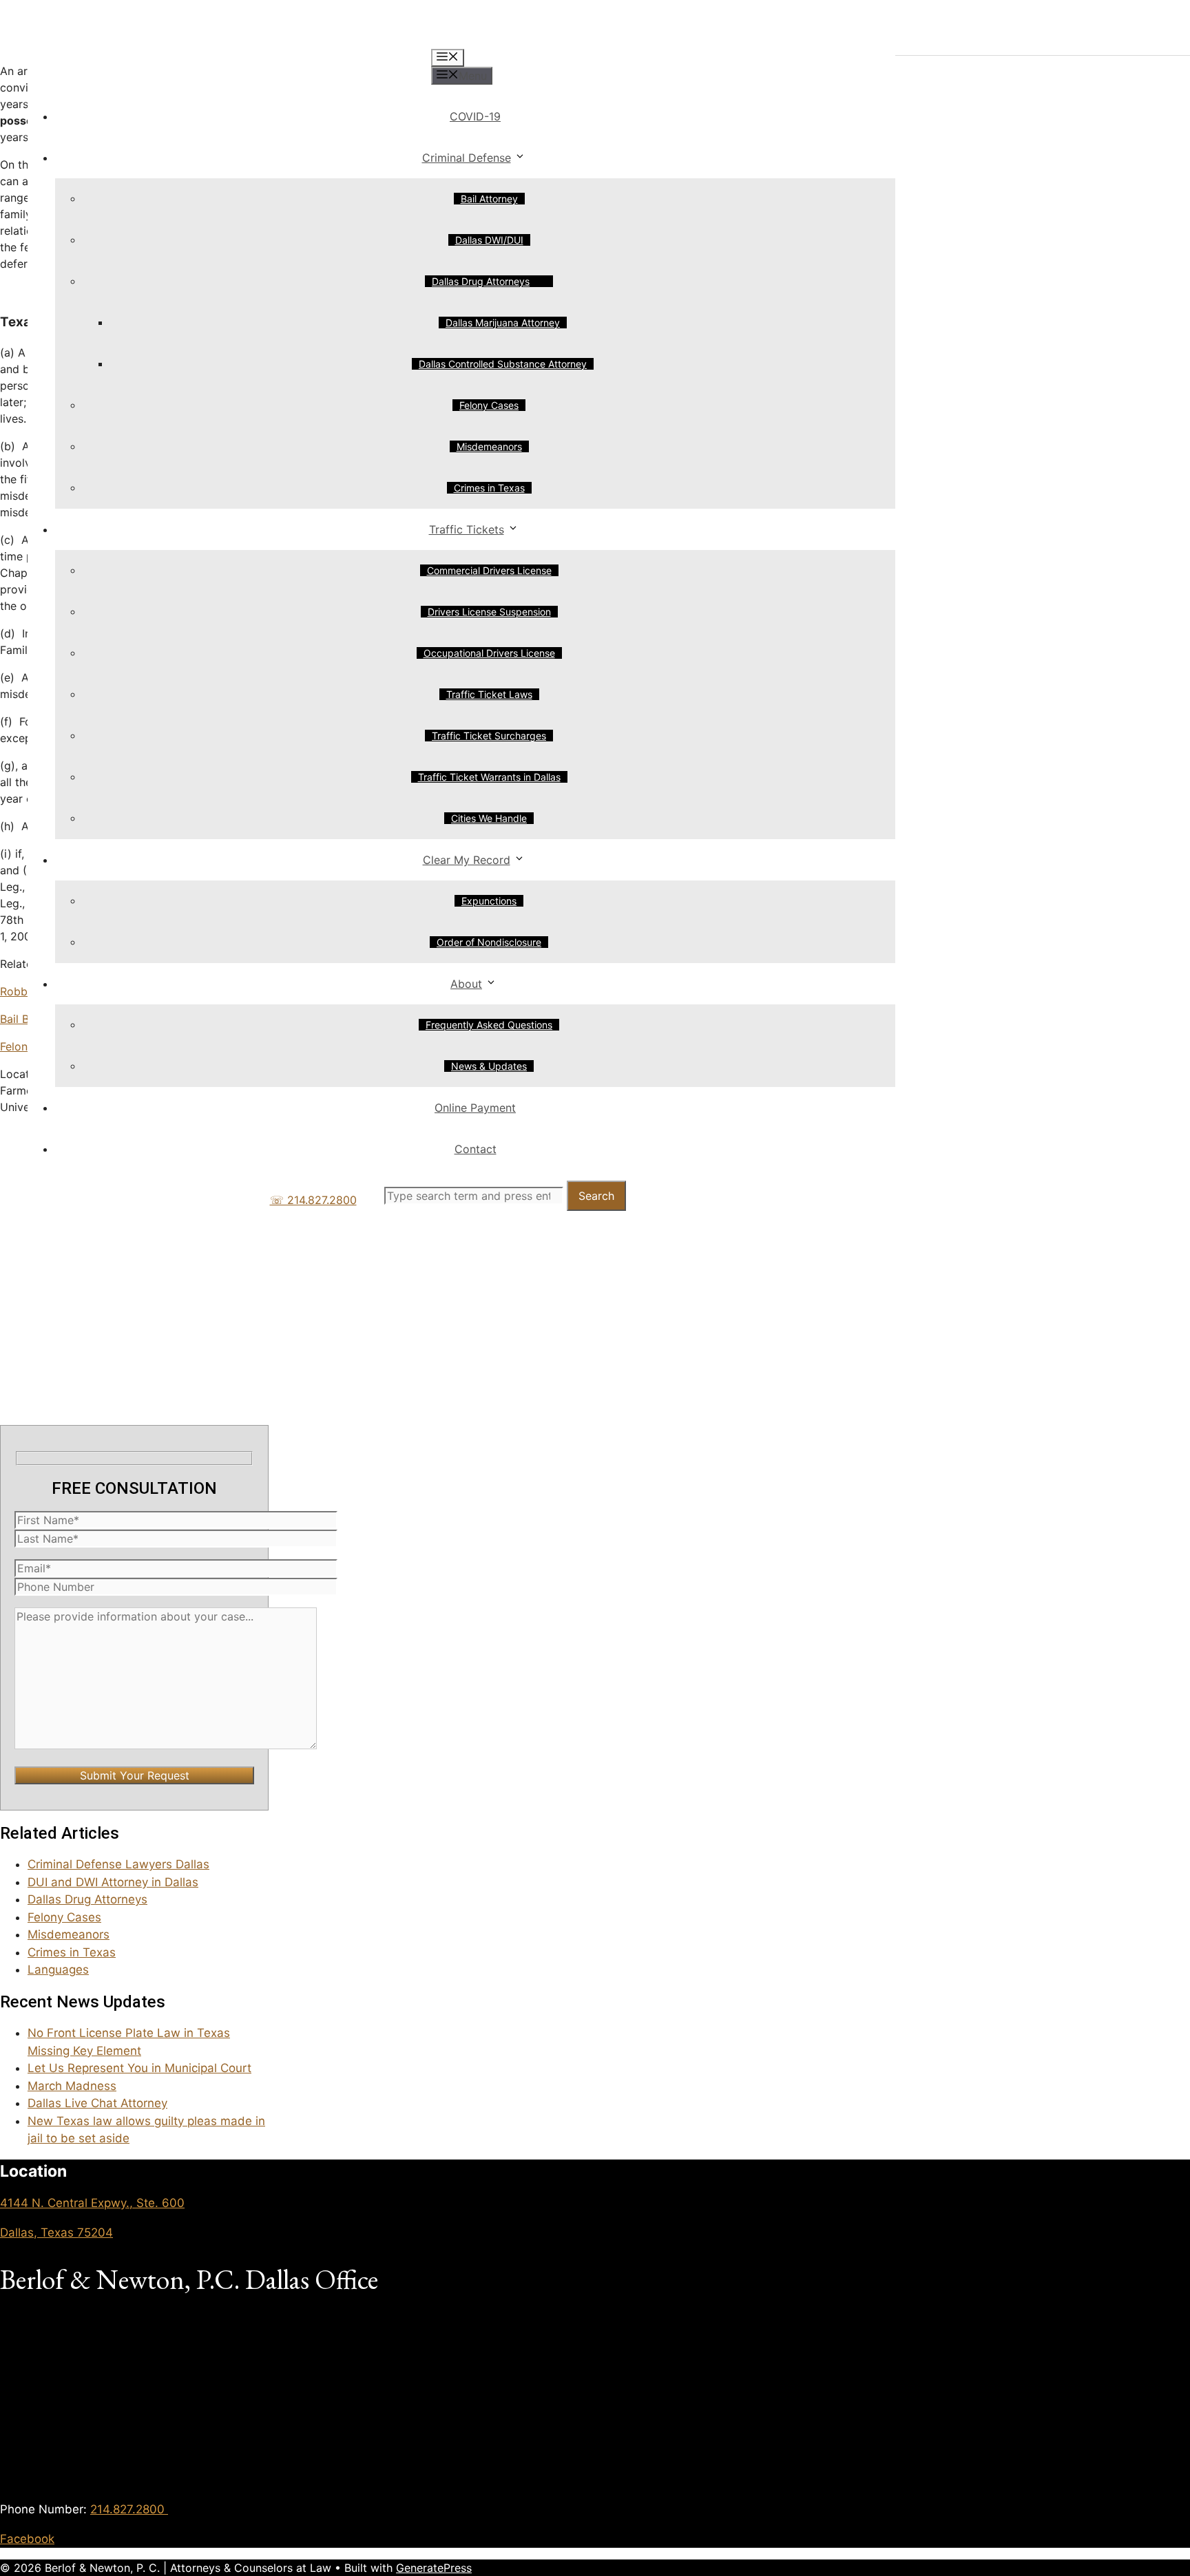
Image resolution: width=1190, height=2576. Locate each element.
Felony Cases (489, 405)
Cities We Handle (489, 818)
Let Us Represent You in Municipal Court (139, 2068)
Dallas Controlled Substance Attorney (503, 364)
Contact (476, 1149)
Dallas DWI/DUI (489, 240)
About (466, 984)
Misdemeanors (489, 446)
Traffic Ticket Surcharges (489, 736)
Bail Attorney (489, 199)
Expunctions (489, 901)
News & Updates (489, 1066)
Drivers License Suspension (489, 612)
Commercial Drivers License (489, 570)
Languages (58, 1970)
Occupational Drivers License (489, 653)
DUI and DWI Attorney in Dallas (113, 1882)
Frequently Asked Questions (489, 1025)
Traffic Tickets (467, 529)
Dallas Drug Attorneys (481, 281)
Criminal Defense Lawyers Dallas (118, 1864)
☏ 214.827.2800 (313, 1200)
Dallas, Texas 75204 (56, 2232)
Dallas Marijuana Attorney (503, 323)
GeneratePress (434, 2568)
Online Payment (475, 1108)
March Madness (72, 2086)
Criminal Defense (467, 158)
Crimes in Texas (489, 488)
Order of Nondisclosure (489, 942)
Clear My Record (467, 860)
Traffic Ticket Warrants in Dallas (489, 777)
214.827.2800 (129, 2509)
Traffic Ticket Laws (489, 694)
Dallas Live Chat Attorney (97, 2103)
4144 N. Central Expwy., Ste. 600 (92, 2203)
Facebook (27, 2539)
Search (596, 1196)
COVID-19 (475, 116)
